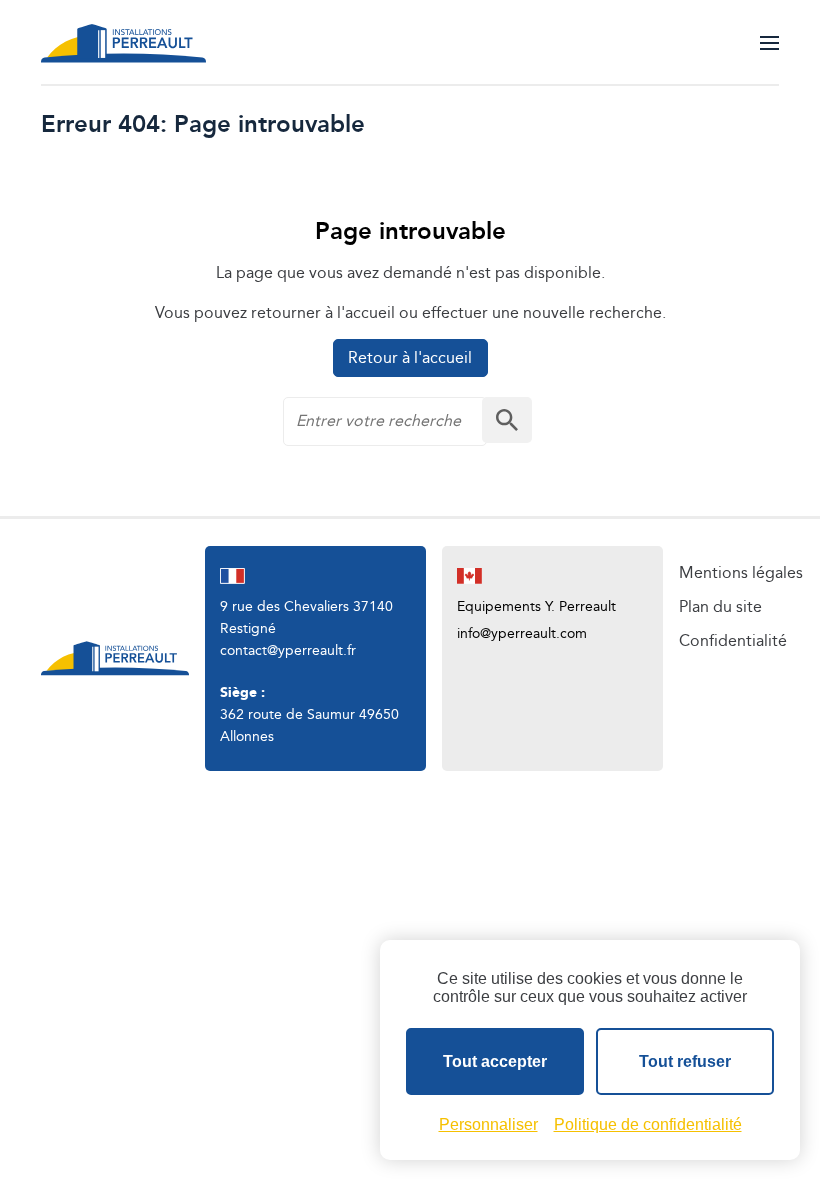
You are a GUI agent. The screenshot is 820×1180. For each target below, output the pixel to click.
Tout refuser (685, 1061)
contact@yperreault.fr (288, 651)
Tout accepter (495, 1061)
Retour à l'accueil (410, 358)
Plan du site (720, 607)
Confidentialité (733, 641)
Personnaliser (488, 1124)
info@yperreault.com (522, 634)
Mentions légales (741, 573)
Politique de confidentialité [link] (648, 1124)
